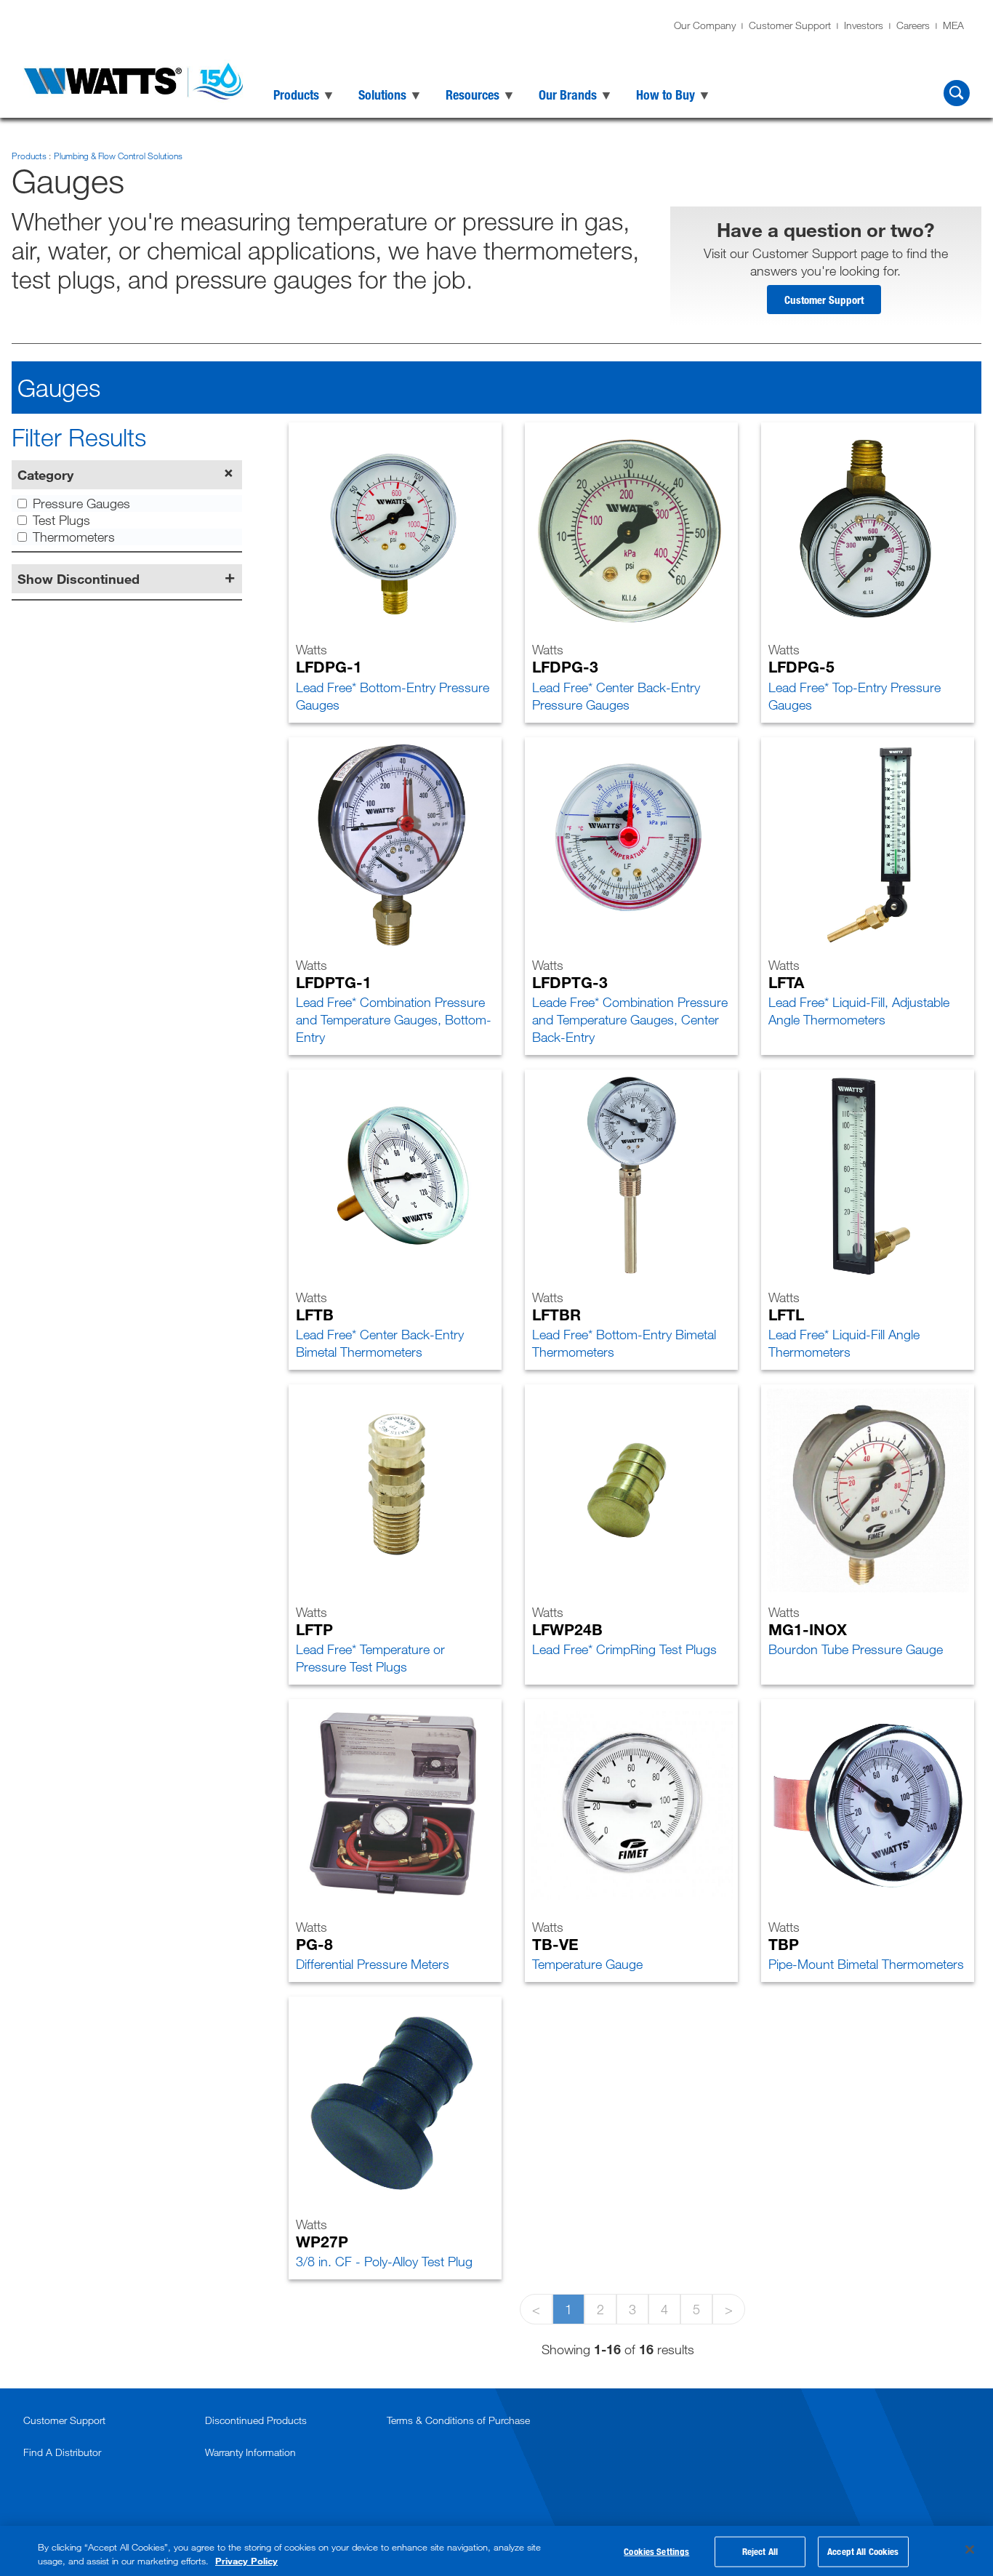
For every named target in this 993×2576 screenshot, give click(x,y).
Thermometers (74, 537)
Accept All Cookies (863, 2551)
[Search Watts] (957, 93)
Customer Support (790, 25)
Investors (864, 25)
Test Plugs (61, 520)
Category (45, 475)
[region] (496, 2551)
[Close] (970, 2550)
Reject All (760, 2551)
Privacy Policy (246, 2561)
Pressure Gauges (81, 503)
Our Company (705, 25)
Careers (913, 25)
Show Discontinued (79, 579)
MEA (953, 25)
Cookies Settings (656, 2551)
